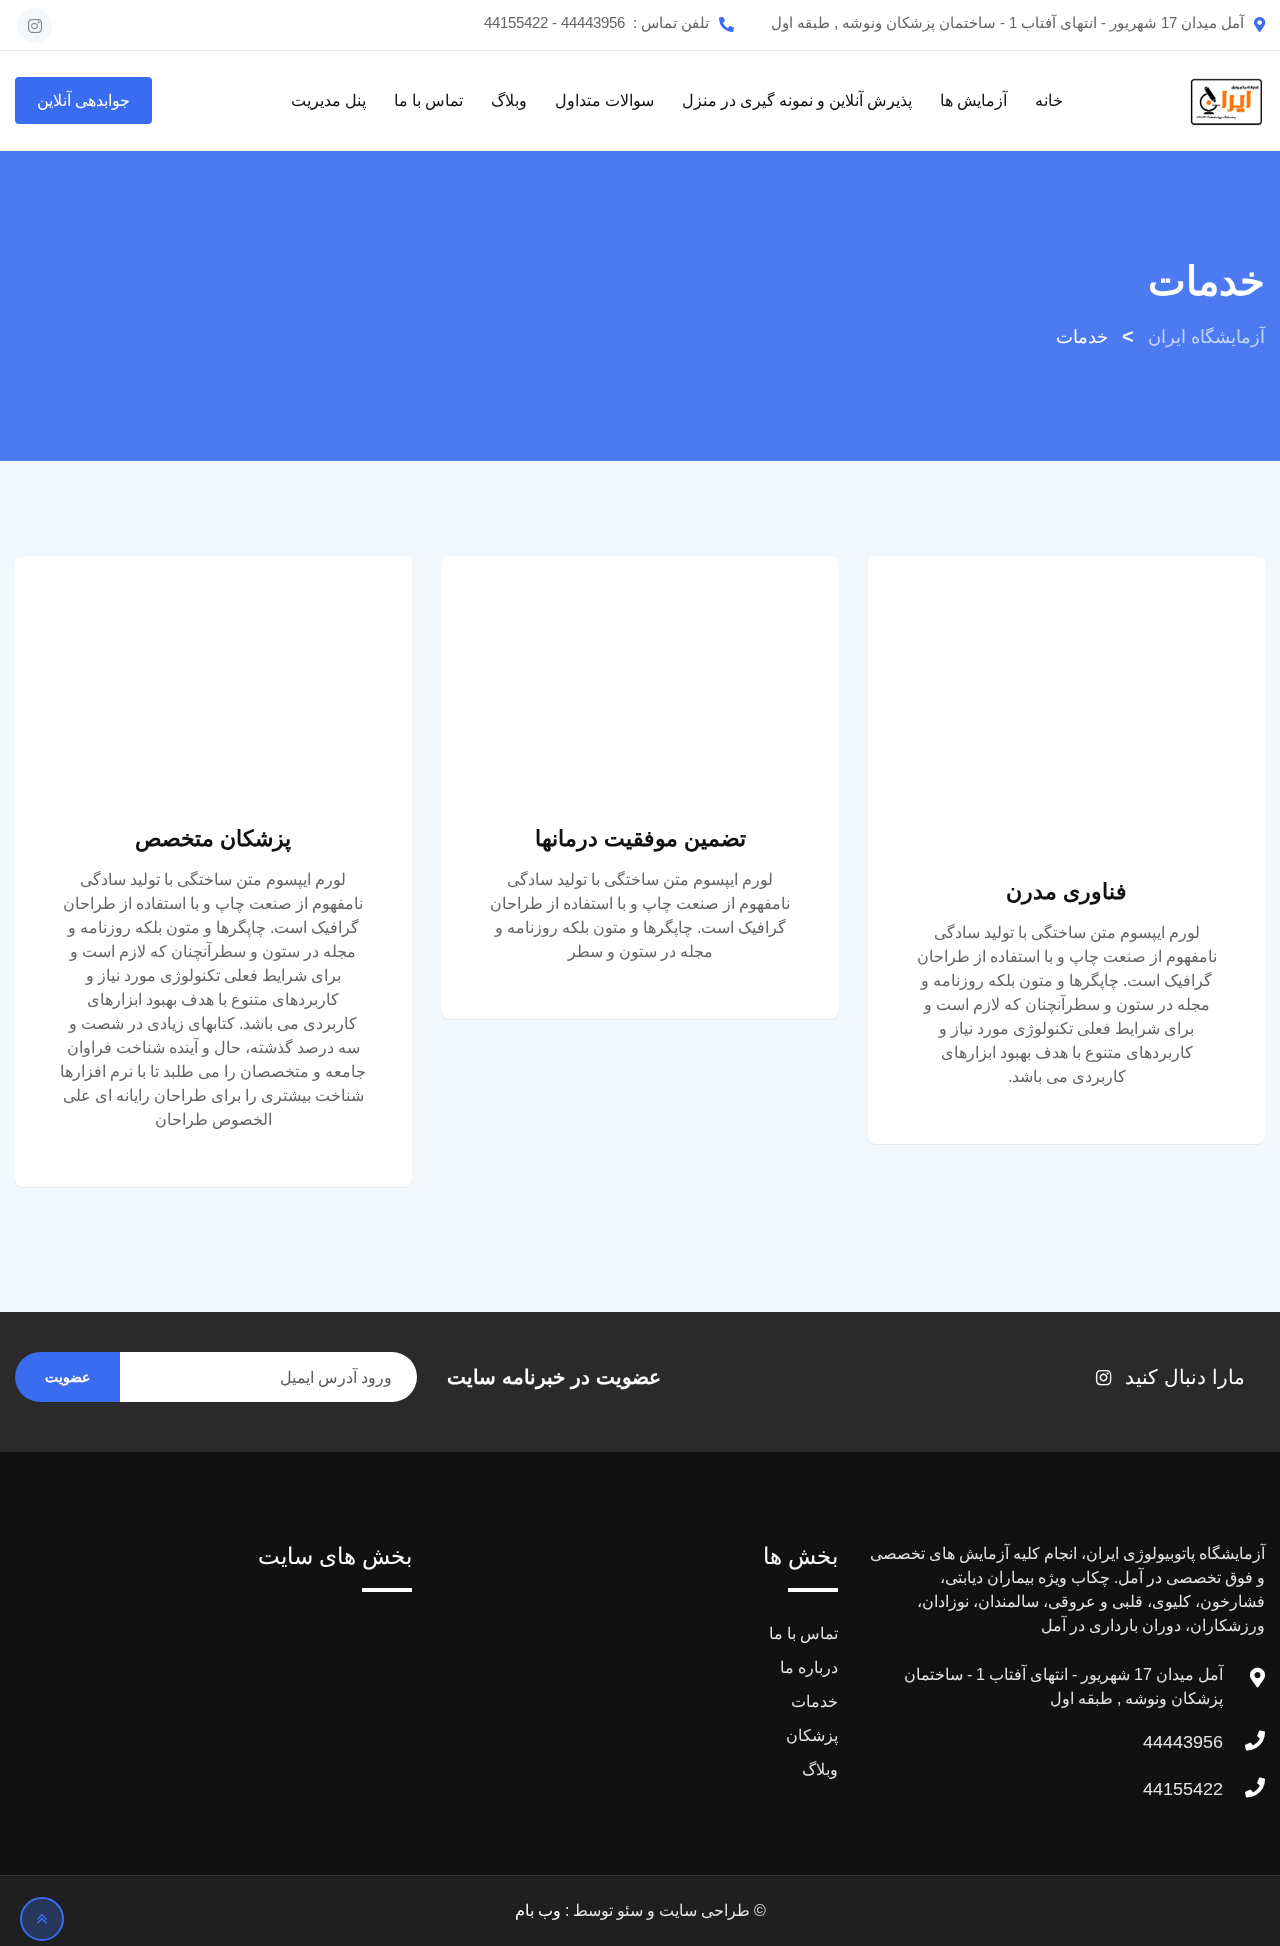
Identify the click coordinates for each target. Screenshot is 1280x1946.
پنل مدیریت (328, 100)
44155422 (1183, 1789)
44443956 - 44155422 (554, 22)
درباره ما (809, 1667)
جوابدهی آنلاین (83, 100)
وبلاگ (509, 100)
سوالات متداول (604, 100)
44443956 (1183, 1742)
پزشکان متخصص (213, 838)
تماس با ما (428, 100)
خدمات (814, 1701)
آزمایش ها (973, 100)
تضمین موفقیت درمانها (640, 838)
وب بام (538, 1910)
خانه (1049, 100)
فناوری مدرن (1066, 891)
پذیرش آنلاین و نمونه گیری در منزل (797, 100)
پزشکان (812, 1735)
